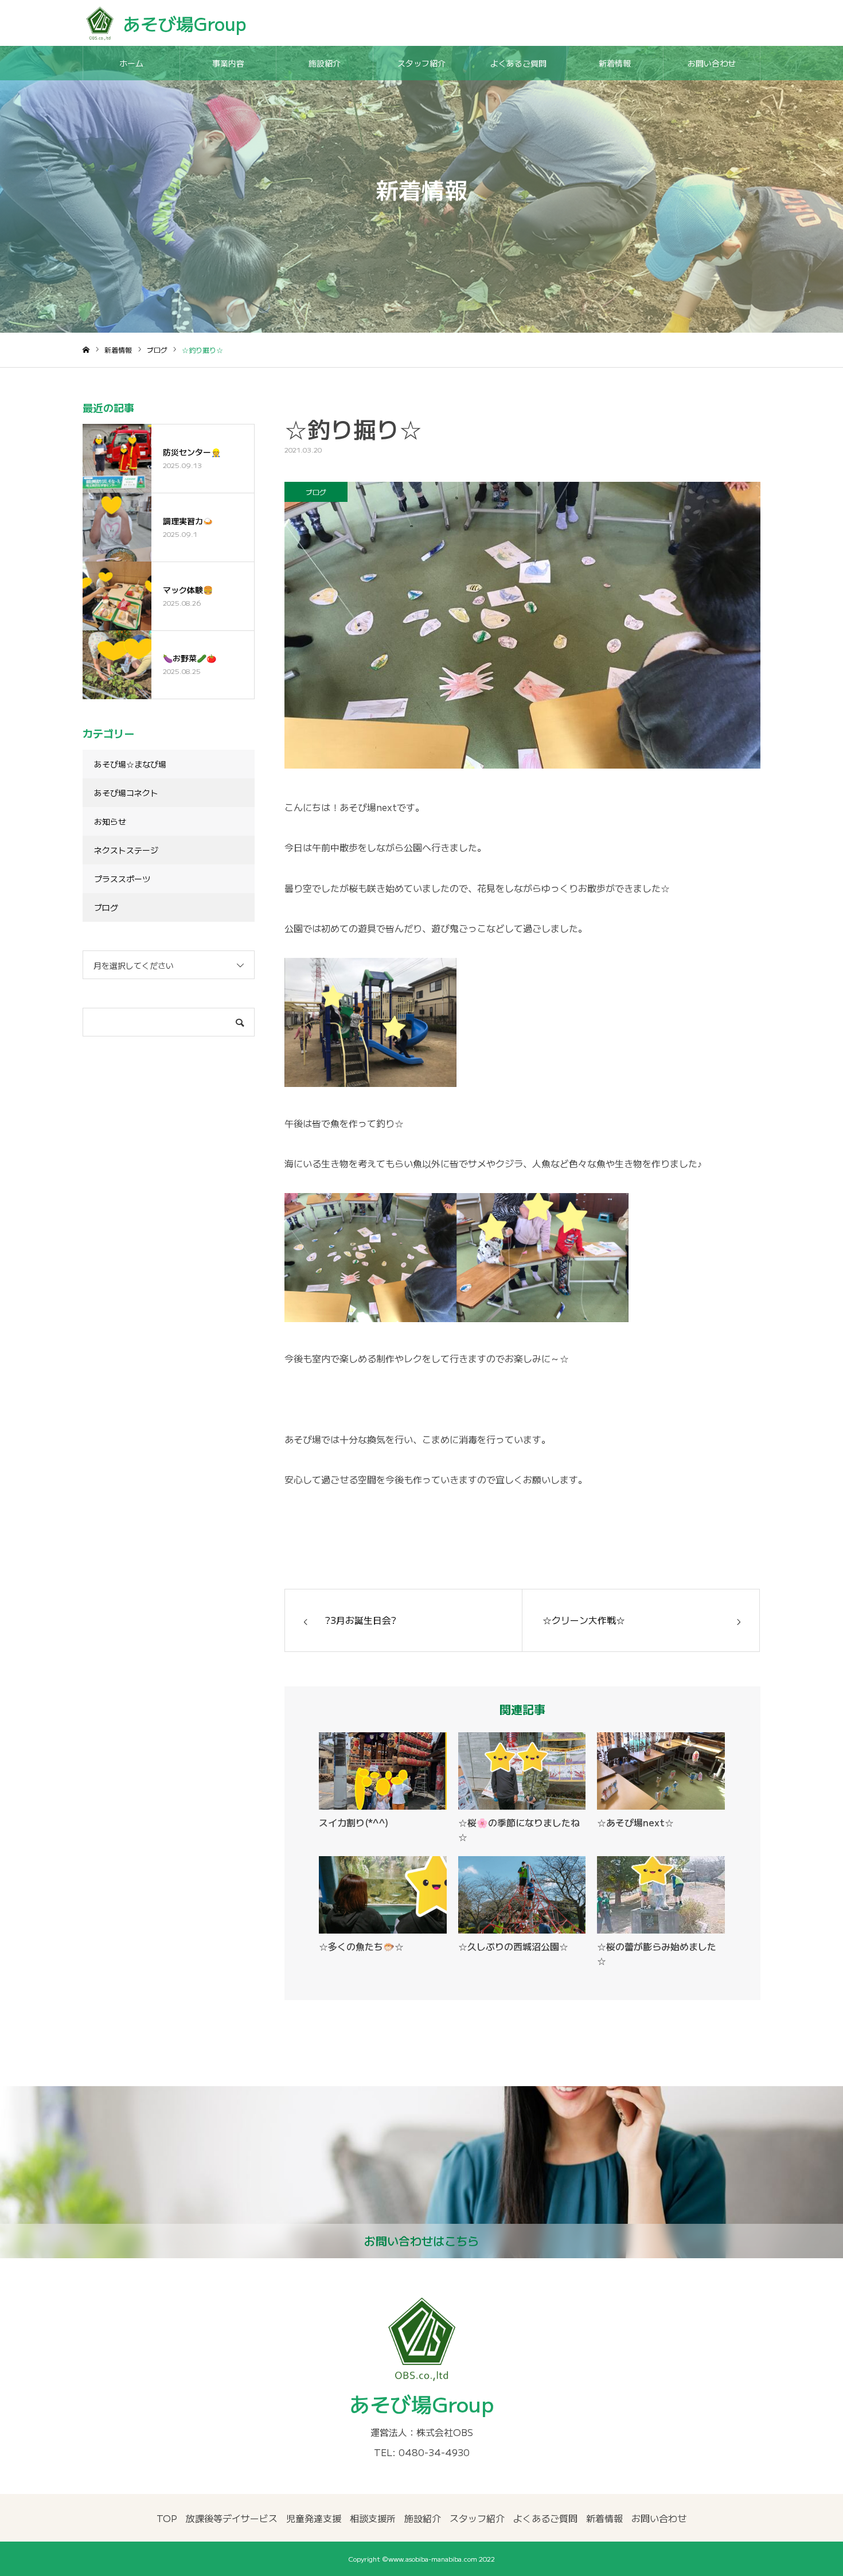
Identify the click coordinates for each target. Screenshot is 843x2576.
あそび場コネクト (126, 793)
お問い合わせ (712, 63)
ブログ (316, 492)
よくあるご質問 (518, 63)
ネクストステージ (126, 850)
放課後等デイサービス (232, 2518)
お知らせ (110, 821)
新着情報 (615, 63)
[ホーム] (86, 350)
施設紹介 (325, 63)
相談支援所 (373, 2518)
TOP (167, 2518)
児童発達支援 (314, 2518)
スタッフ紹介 (421, 63)
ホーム (131, 63)
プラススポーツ (122, 879)
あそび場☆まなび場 (130, 764)
